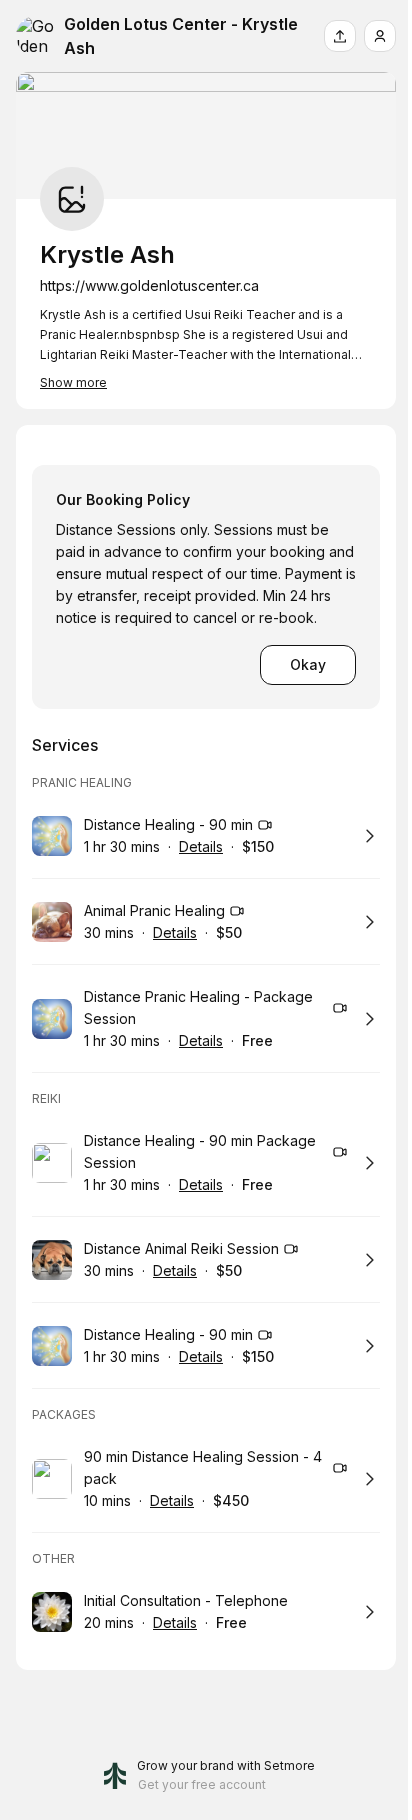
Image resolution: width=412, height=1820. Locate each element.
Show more (73, 382)
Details (201, 846)
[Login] (380, 36)
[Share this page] (340, 36)
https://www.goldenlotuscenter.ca (149, 285)
